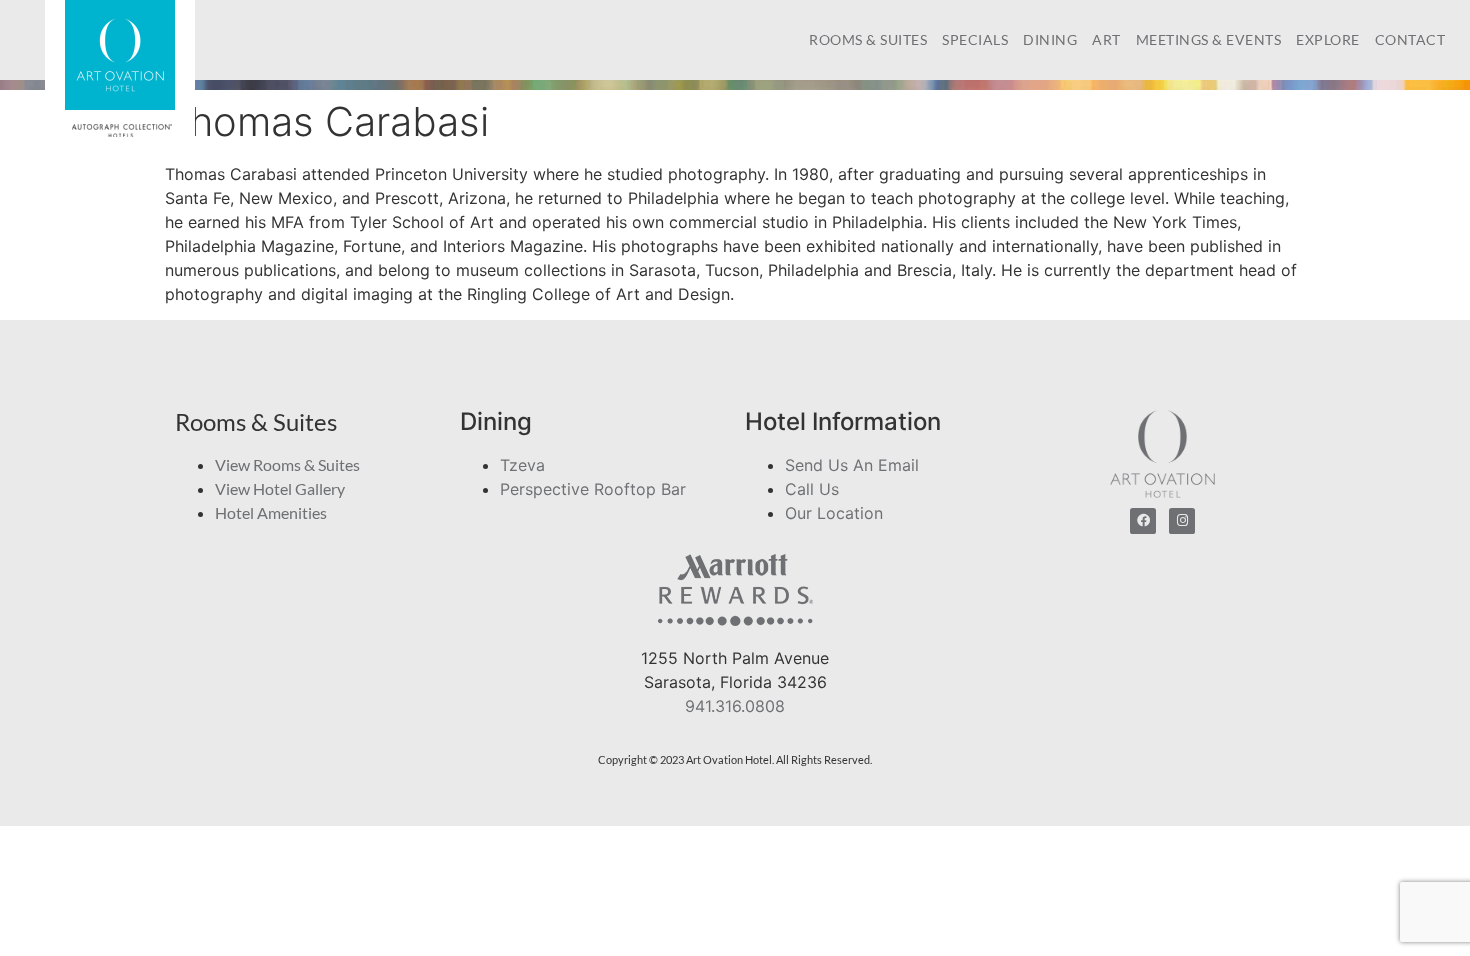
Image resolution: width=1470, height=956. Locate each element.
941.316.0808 (735, 706)
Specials (975, 39)
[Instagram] (1182, 521)
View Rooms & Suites (287, 464)
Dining (1050, 39)
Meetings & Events (1209, 39)
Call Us (812, 489)
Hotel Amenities (271, 512)
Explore (1328, 39)
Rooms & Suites (868, 39)
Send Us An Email (852, 465)
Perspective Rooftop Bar (593, 489)
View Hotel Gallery (280, 488)
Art (1106, 39)
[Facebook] (1143, 521)
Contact (1410, 39)
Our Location (834, 513)
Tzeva (522, 465)
